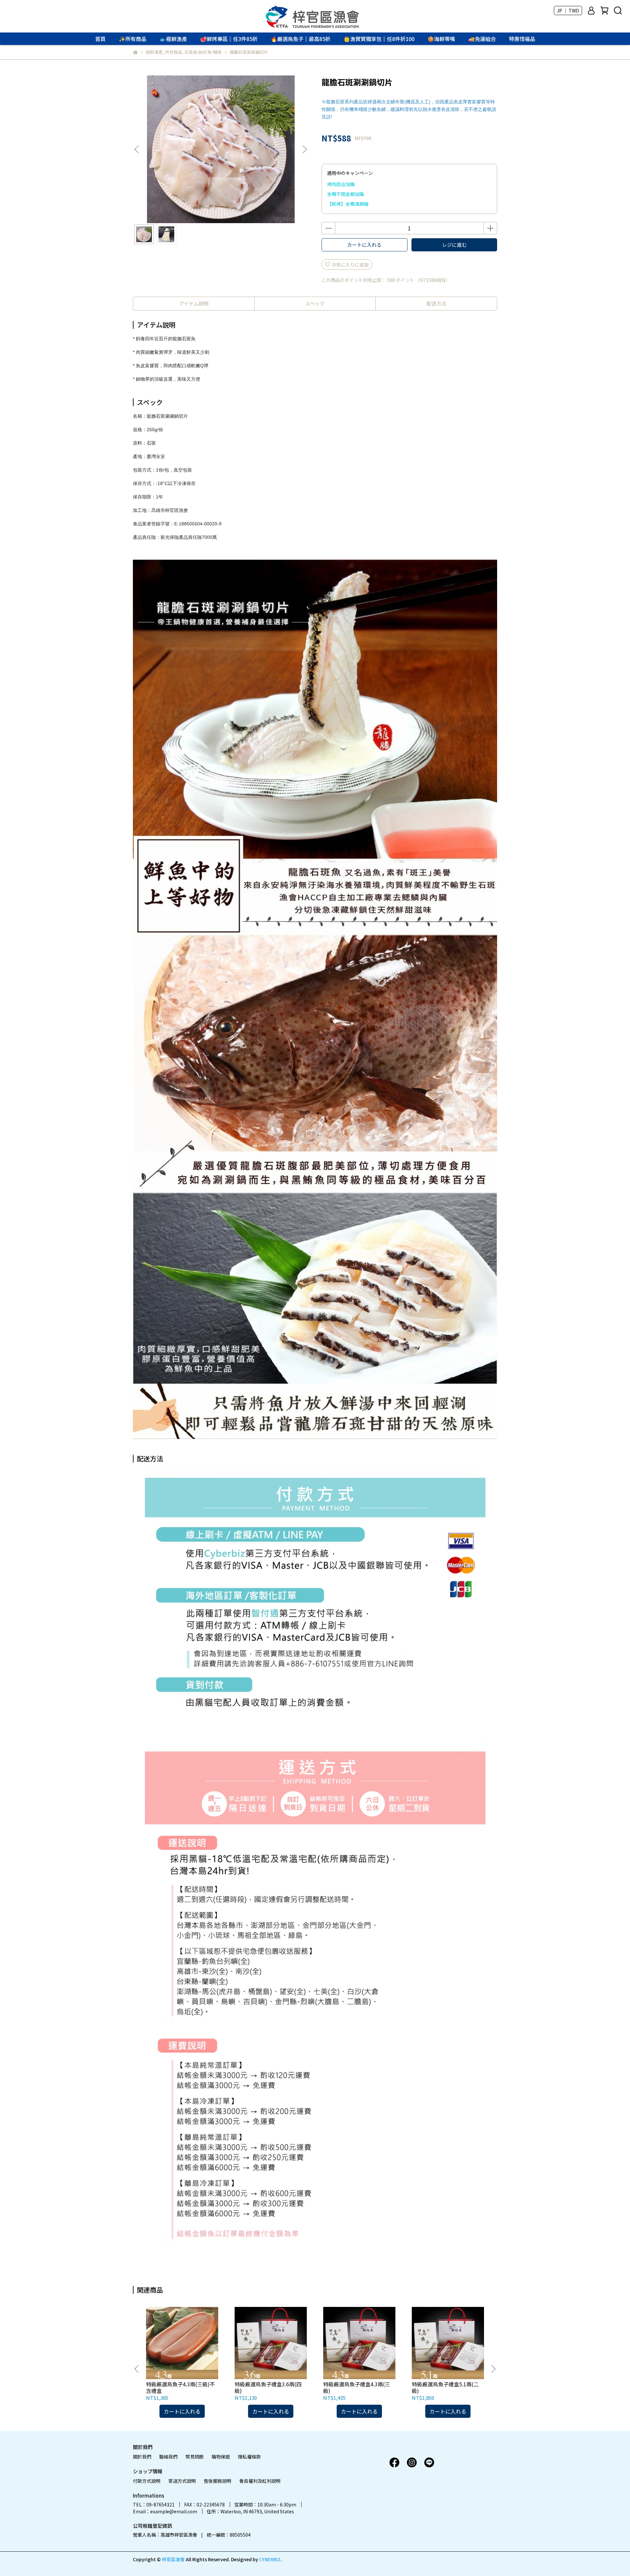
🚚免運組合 (482, 39)
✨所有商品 (133, 39)
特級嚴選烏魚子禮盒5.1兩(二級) (445, 2387)
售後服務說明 (218, 2481)
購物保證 (221, 2457)
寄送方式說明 (182, 2481)
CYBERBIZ (270, 2559)
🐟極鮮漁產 (173, 39)
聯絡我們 (168, 2457)
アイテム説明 (194, 303)
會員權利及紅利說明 (260, 2481)
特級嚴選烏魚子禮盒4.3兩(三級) (357, 2387)
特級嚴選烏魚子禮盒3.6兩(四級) (268, 2387)
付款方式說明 (147, 2481)
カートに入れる (364, 245)
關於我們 (142, 2457)
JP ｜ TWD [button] (568, 11)
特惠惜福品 (522, 39)
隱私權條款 (249, 2457)
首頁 (100, 39)
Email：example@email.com (165, 2511)
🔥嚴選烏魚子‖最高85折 (301, 39)
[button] (304, 149)
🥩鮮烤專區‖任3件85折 (229, 39)
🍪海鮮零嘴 (441, 39)
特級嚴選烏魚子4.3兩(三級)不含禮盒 (180, 2387)
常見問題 (195, 2457)
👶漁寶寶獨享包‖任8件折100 (379, 39)
